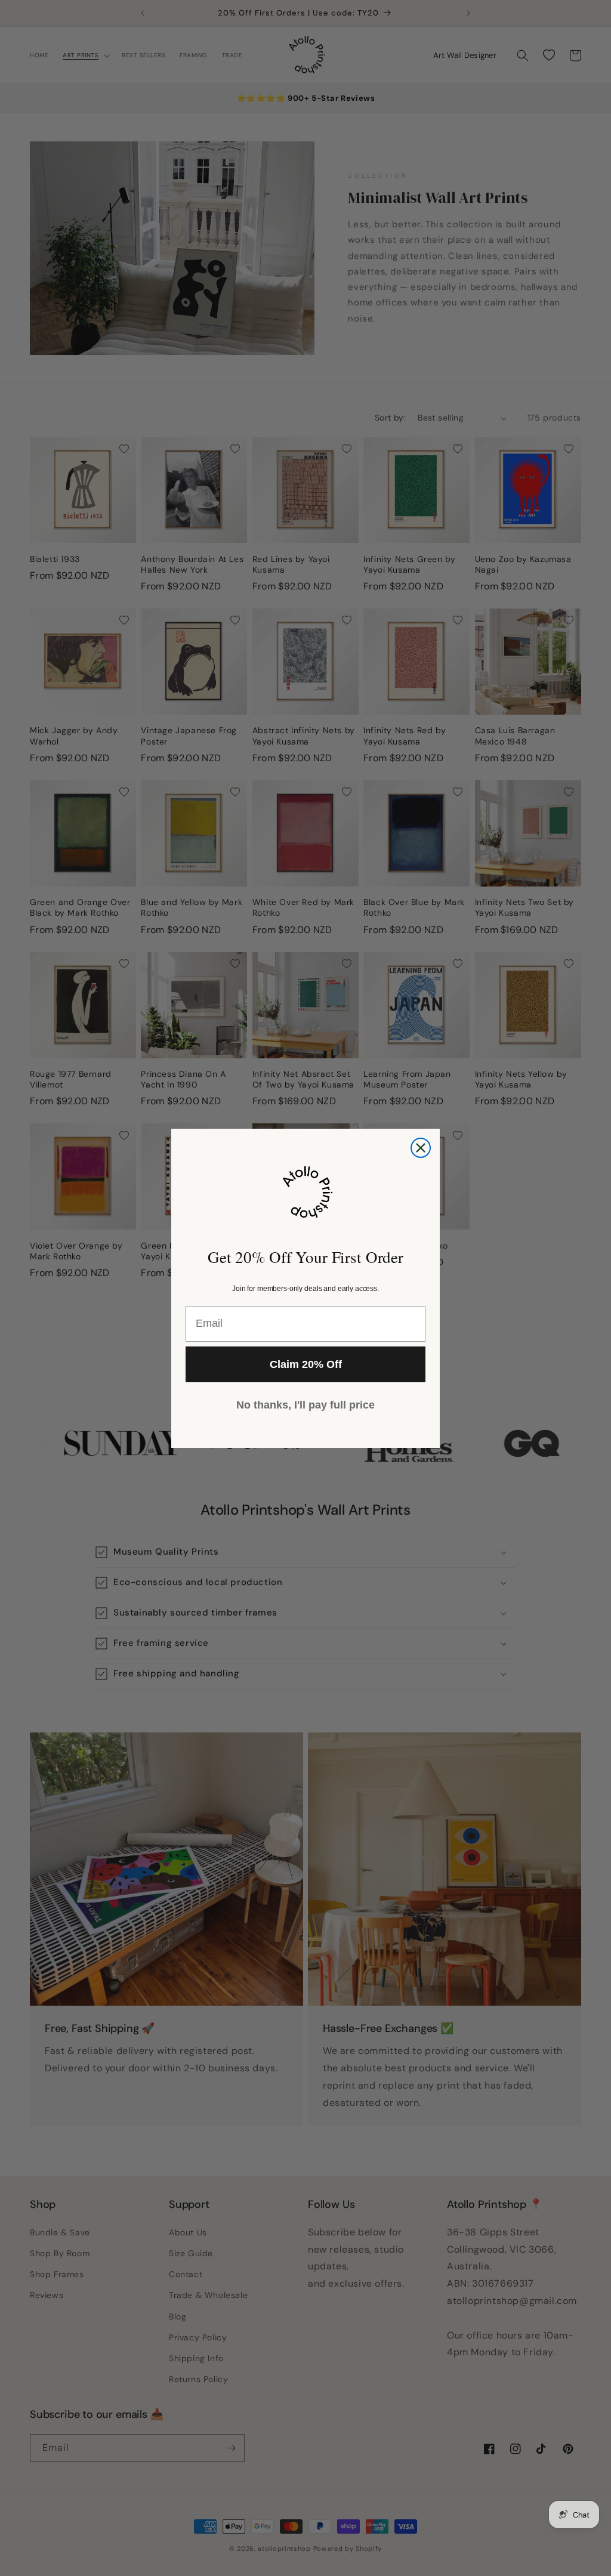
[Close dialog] (421, 1148)
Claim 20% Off (306, 1364)
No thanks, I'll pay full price (305, 1405)
